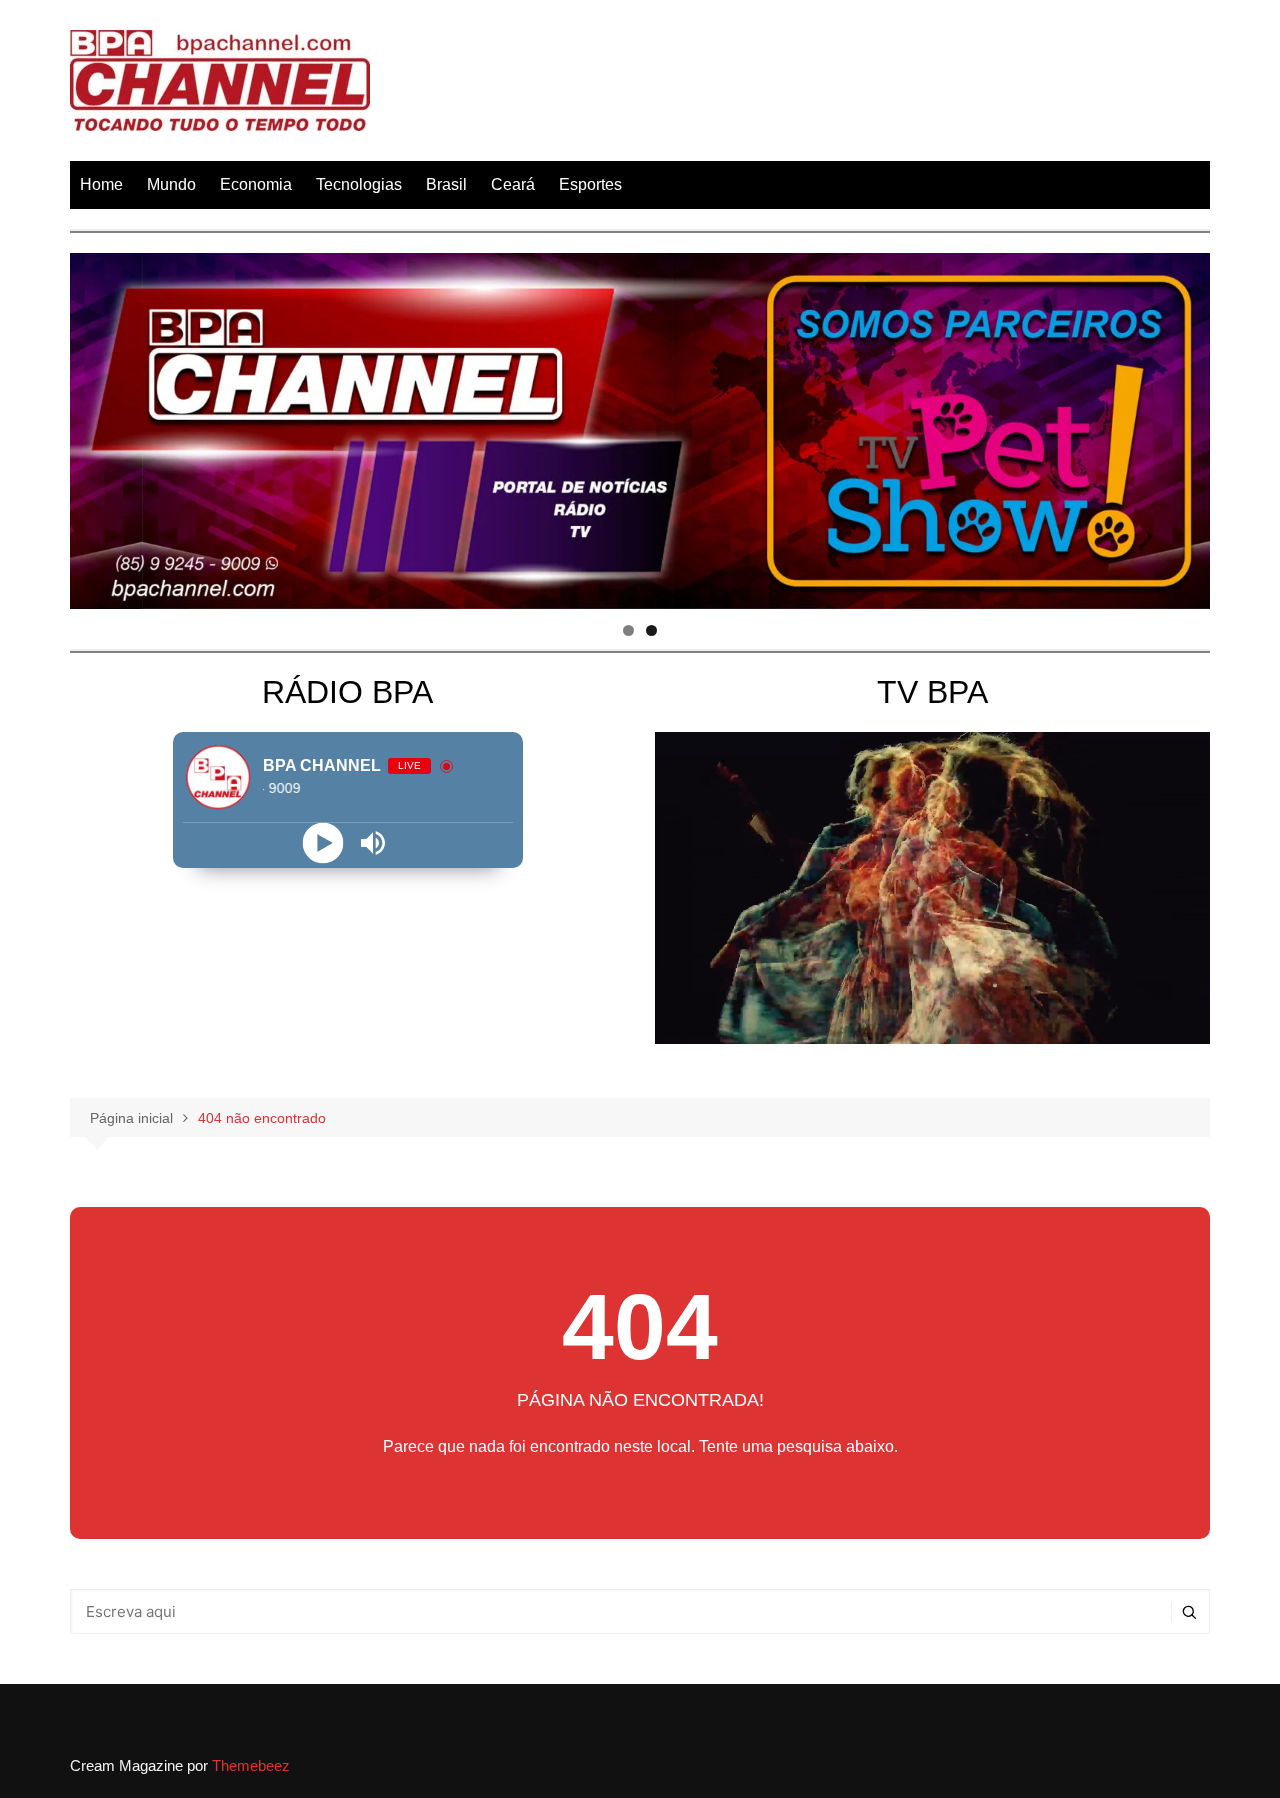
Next (1185, 426)
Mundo (171, 184)
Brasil (446, 184)
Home (101, 184)
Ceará (513, 184)
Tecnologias (359, 184)
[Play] (322, 842)
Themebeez (251, 1765)
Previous (95, 426)
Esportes (590, 184)
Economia (256, 184)
